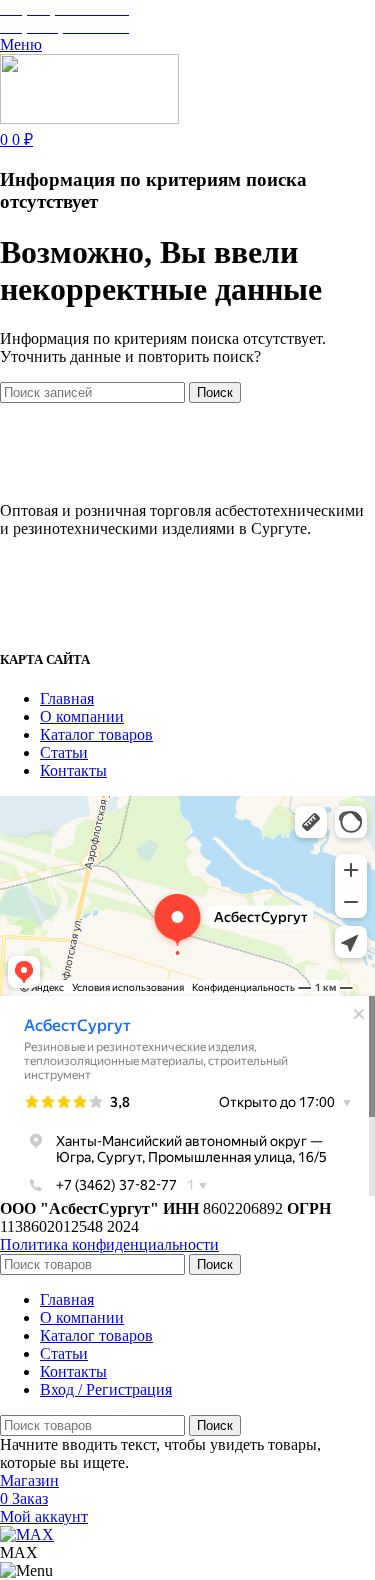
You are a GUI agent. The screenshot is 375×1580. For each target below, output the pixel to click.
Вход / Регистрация (106, 1389)
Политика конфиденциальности (109, 1244)
